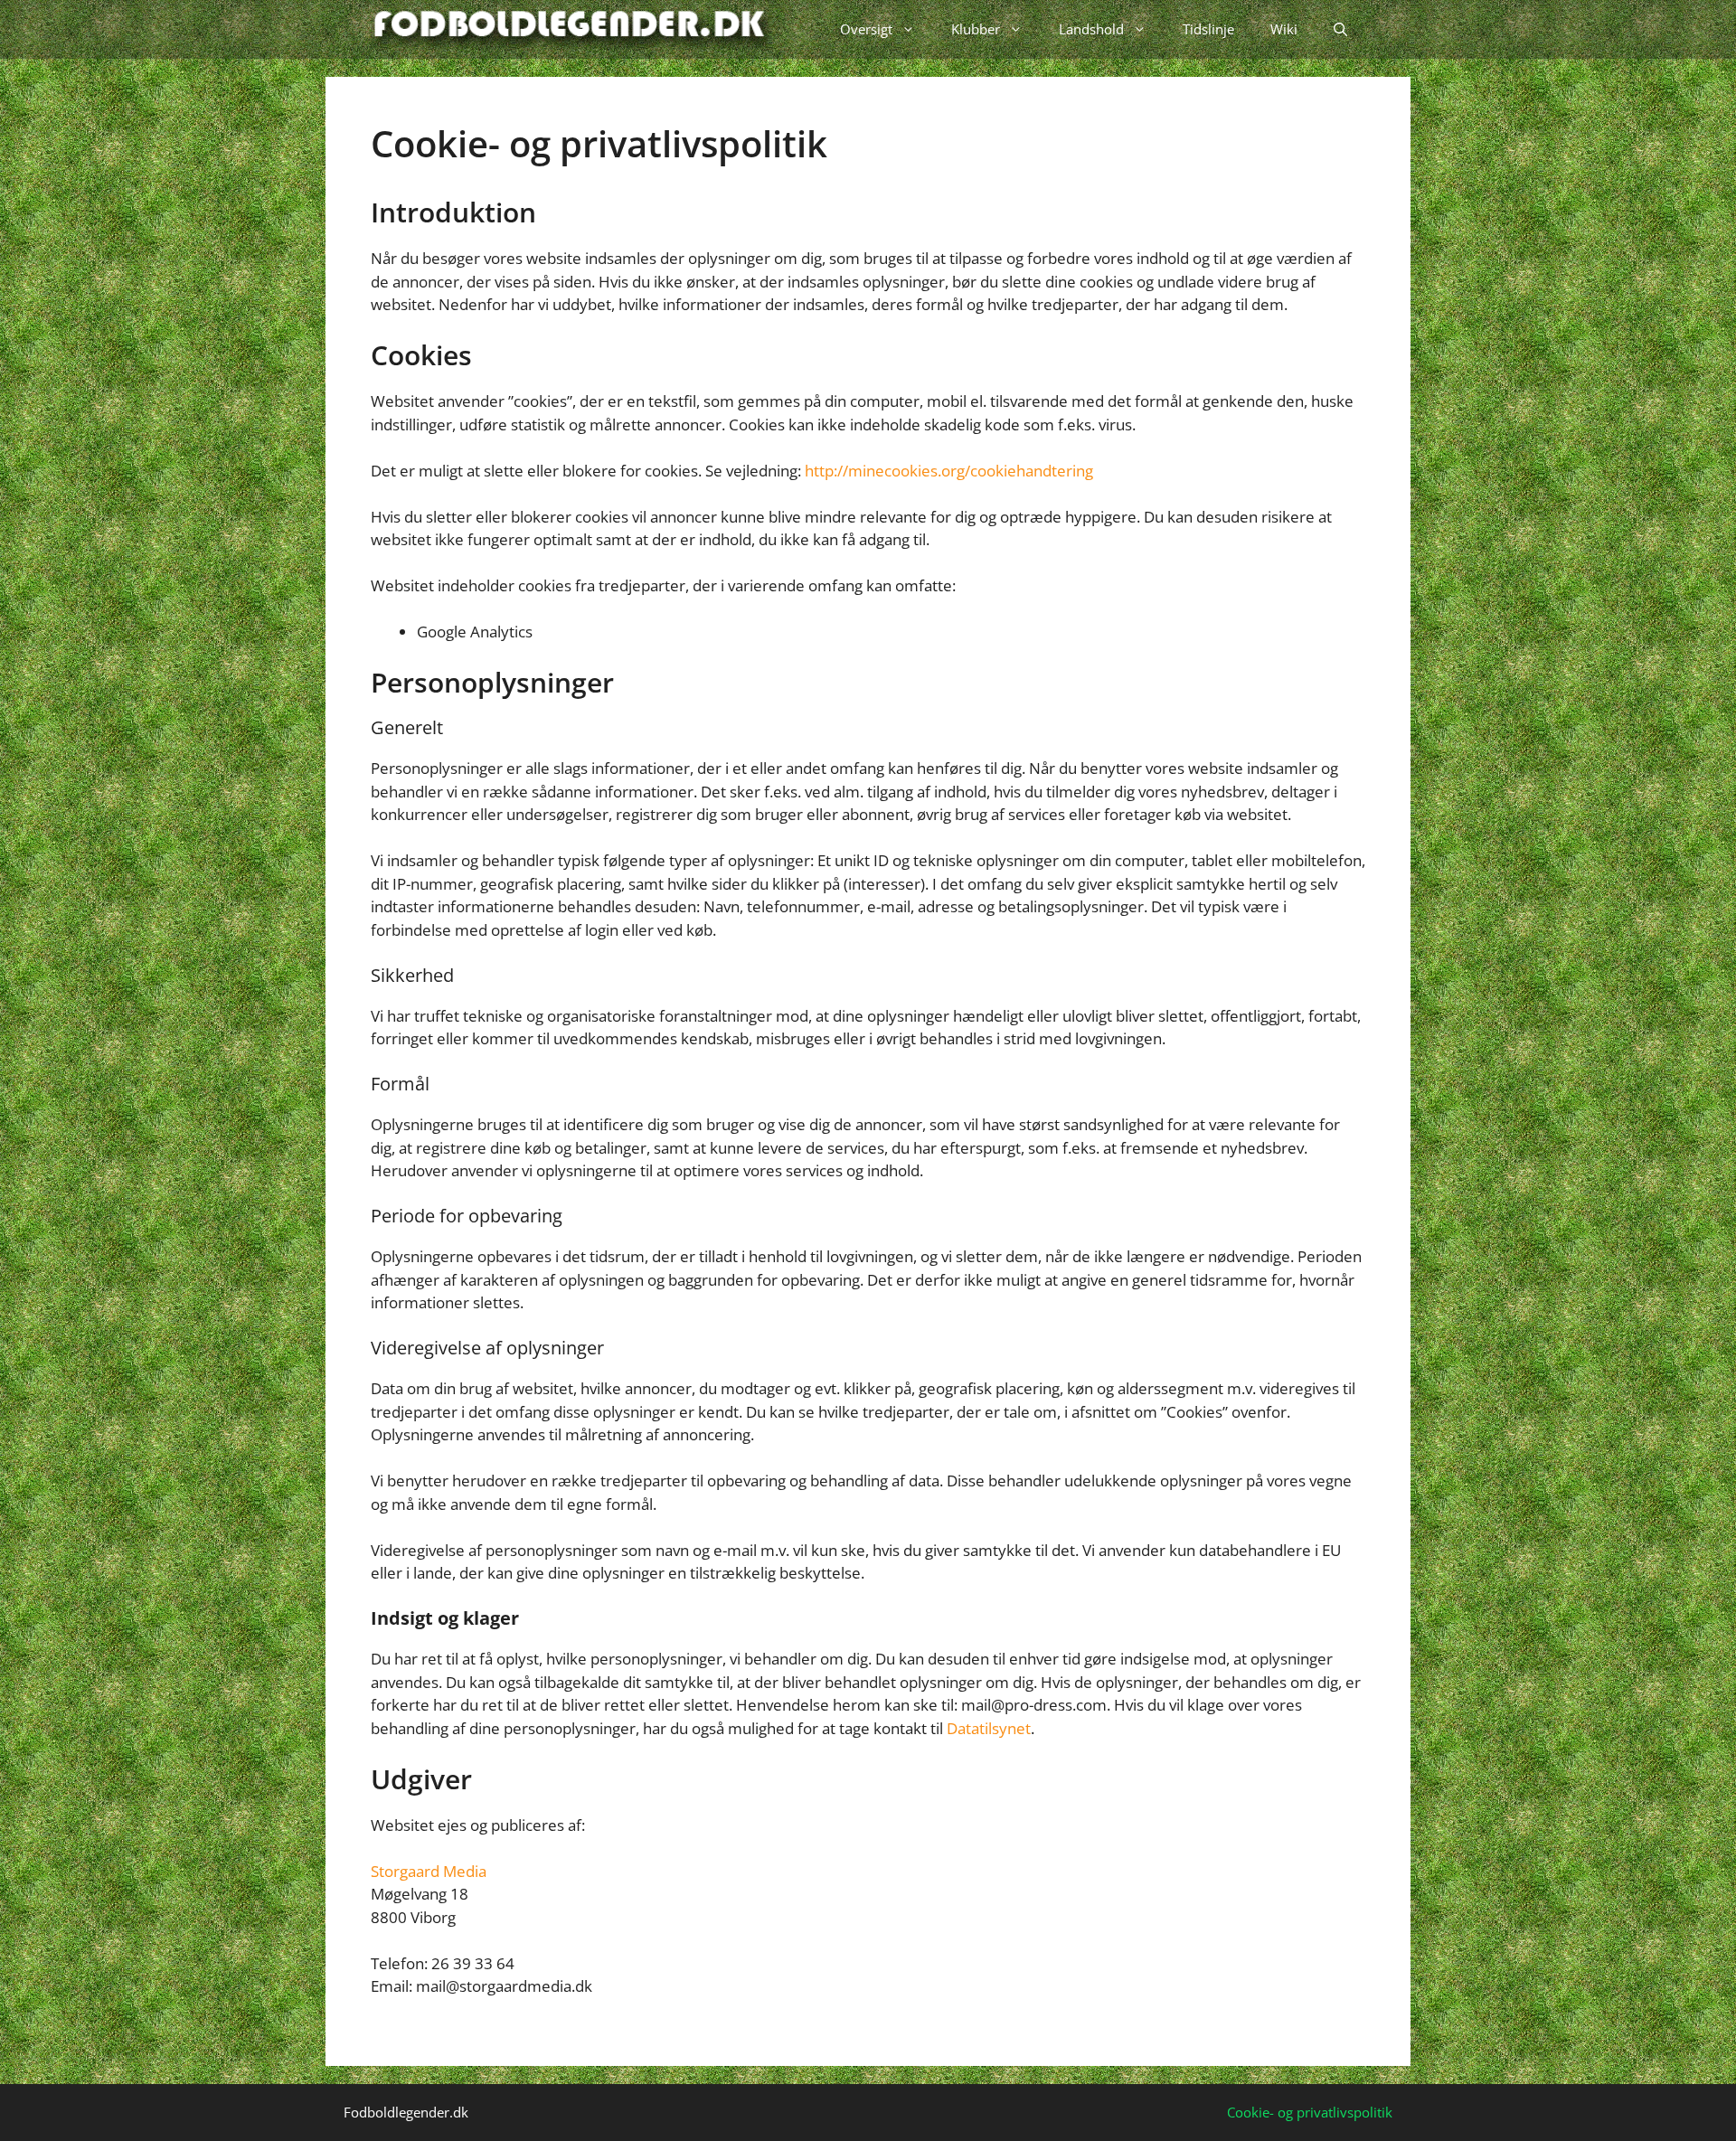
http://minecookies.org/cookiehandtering (949, 471)
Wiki (1284, 29)
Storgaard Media (429, 1871)
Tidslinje (1208, 29)
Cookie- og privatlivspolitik (1310, 2112)
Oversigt (866, 29)
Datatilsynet (989, 1728)
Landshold (1091, 29)
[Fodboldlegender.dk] (572, 29)
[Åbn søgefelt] (1340, 29)
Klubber (976, 29)
